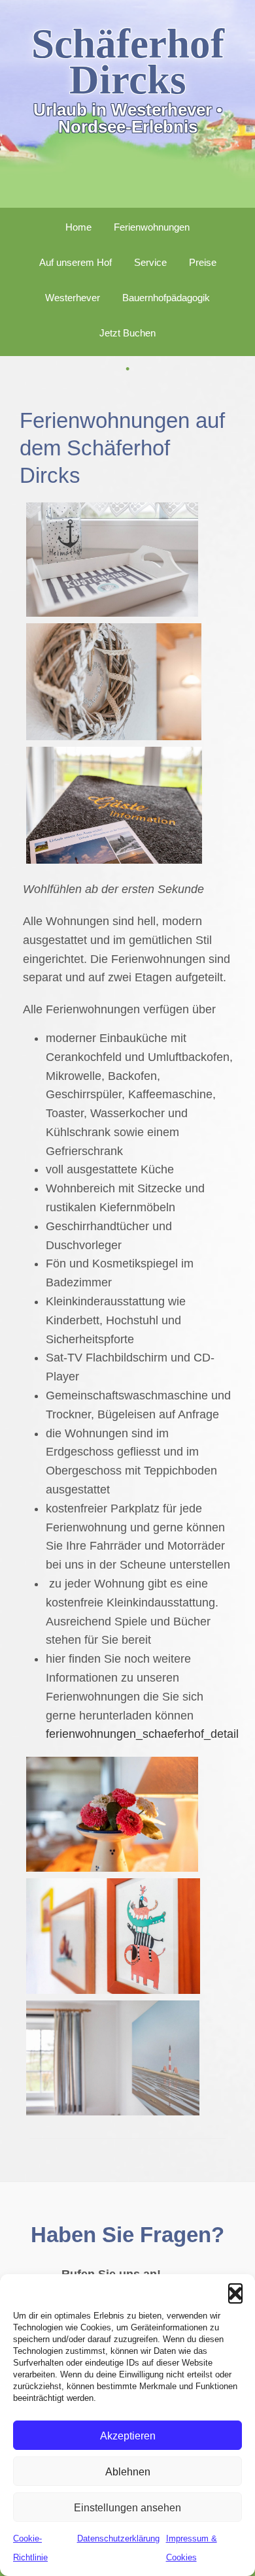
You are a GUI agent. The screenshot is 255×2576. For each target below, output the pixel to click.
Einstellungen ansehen (127, 2507)
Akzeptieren (128, 2436)
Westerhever (73, 298)
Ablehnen (128, 2471)
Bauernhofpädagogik (166, 298)
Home (78, 227)
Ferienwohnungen (152, 227)
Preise (203, 262)
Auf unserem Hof (76, 262)
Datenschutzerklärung (118, 2538)
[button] (235, 2291)
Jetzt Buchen (127, 333)
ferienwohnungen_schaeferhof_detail (142, 1734)
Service (150, 262)
